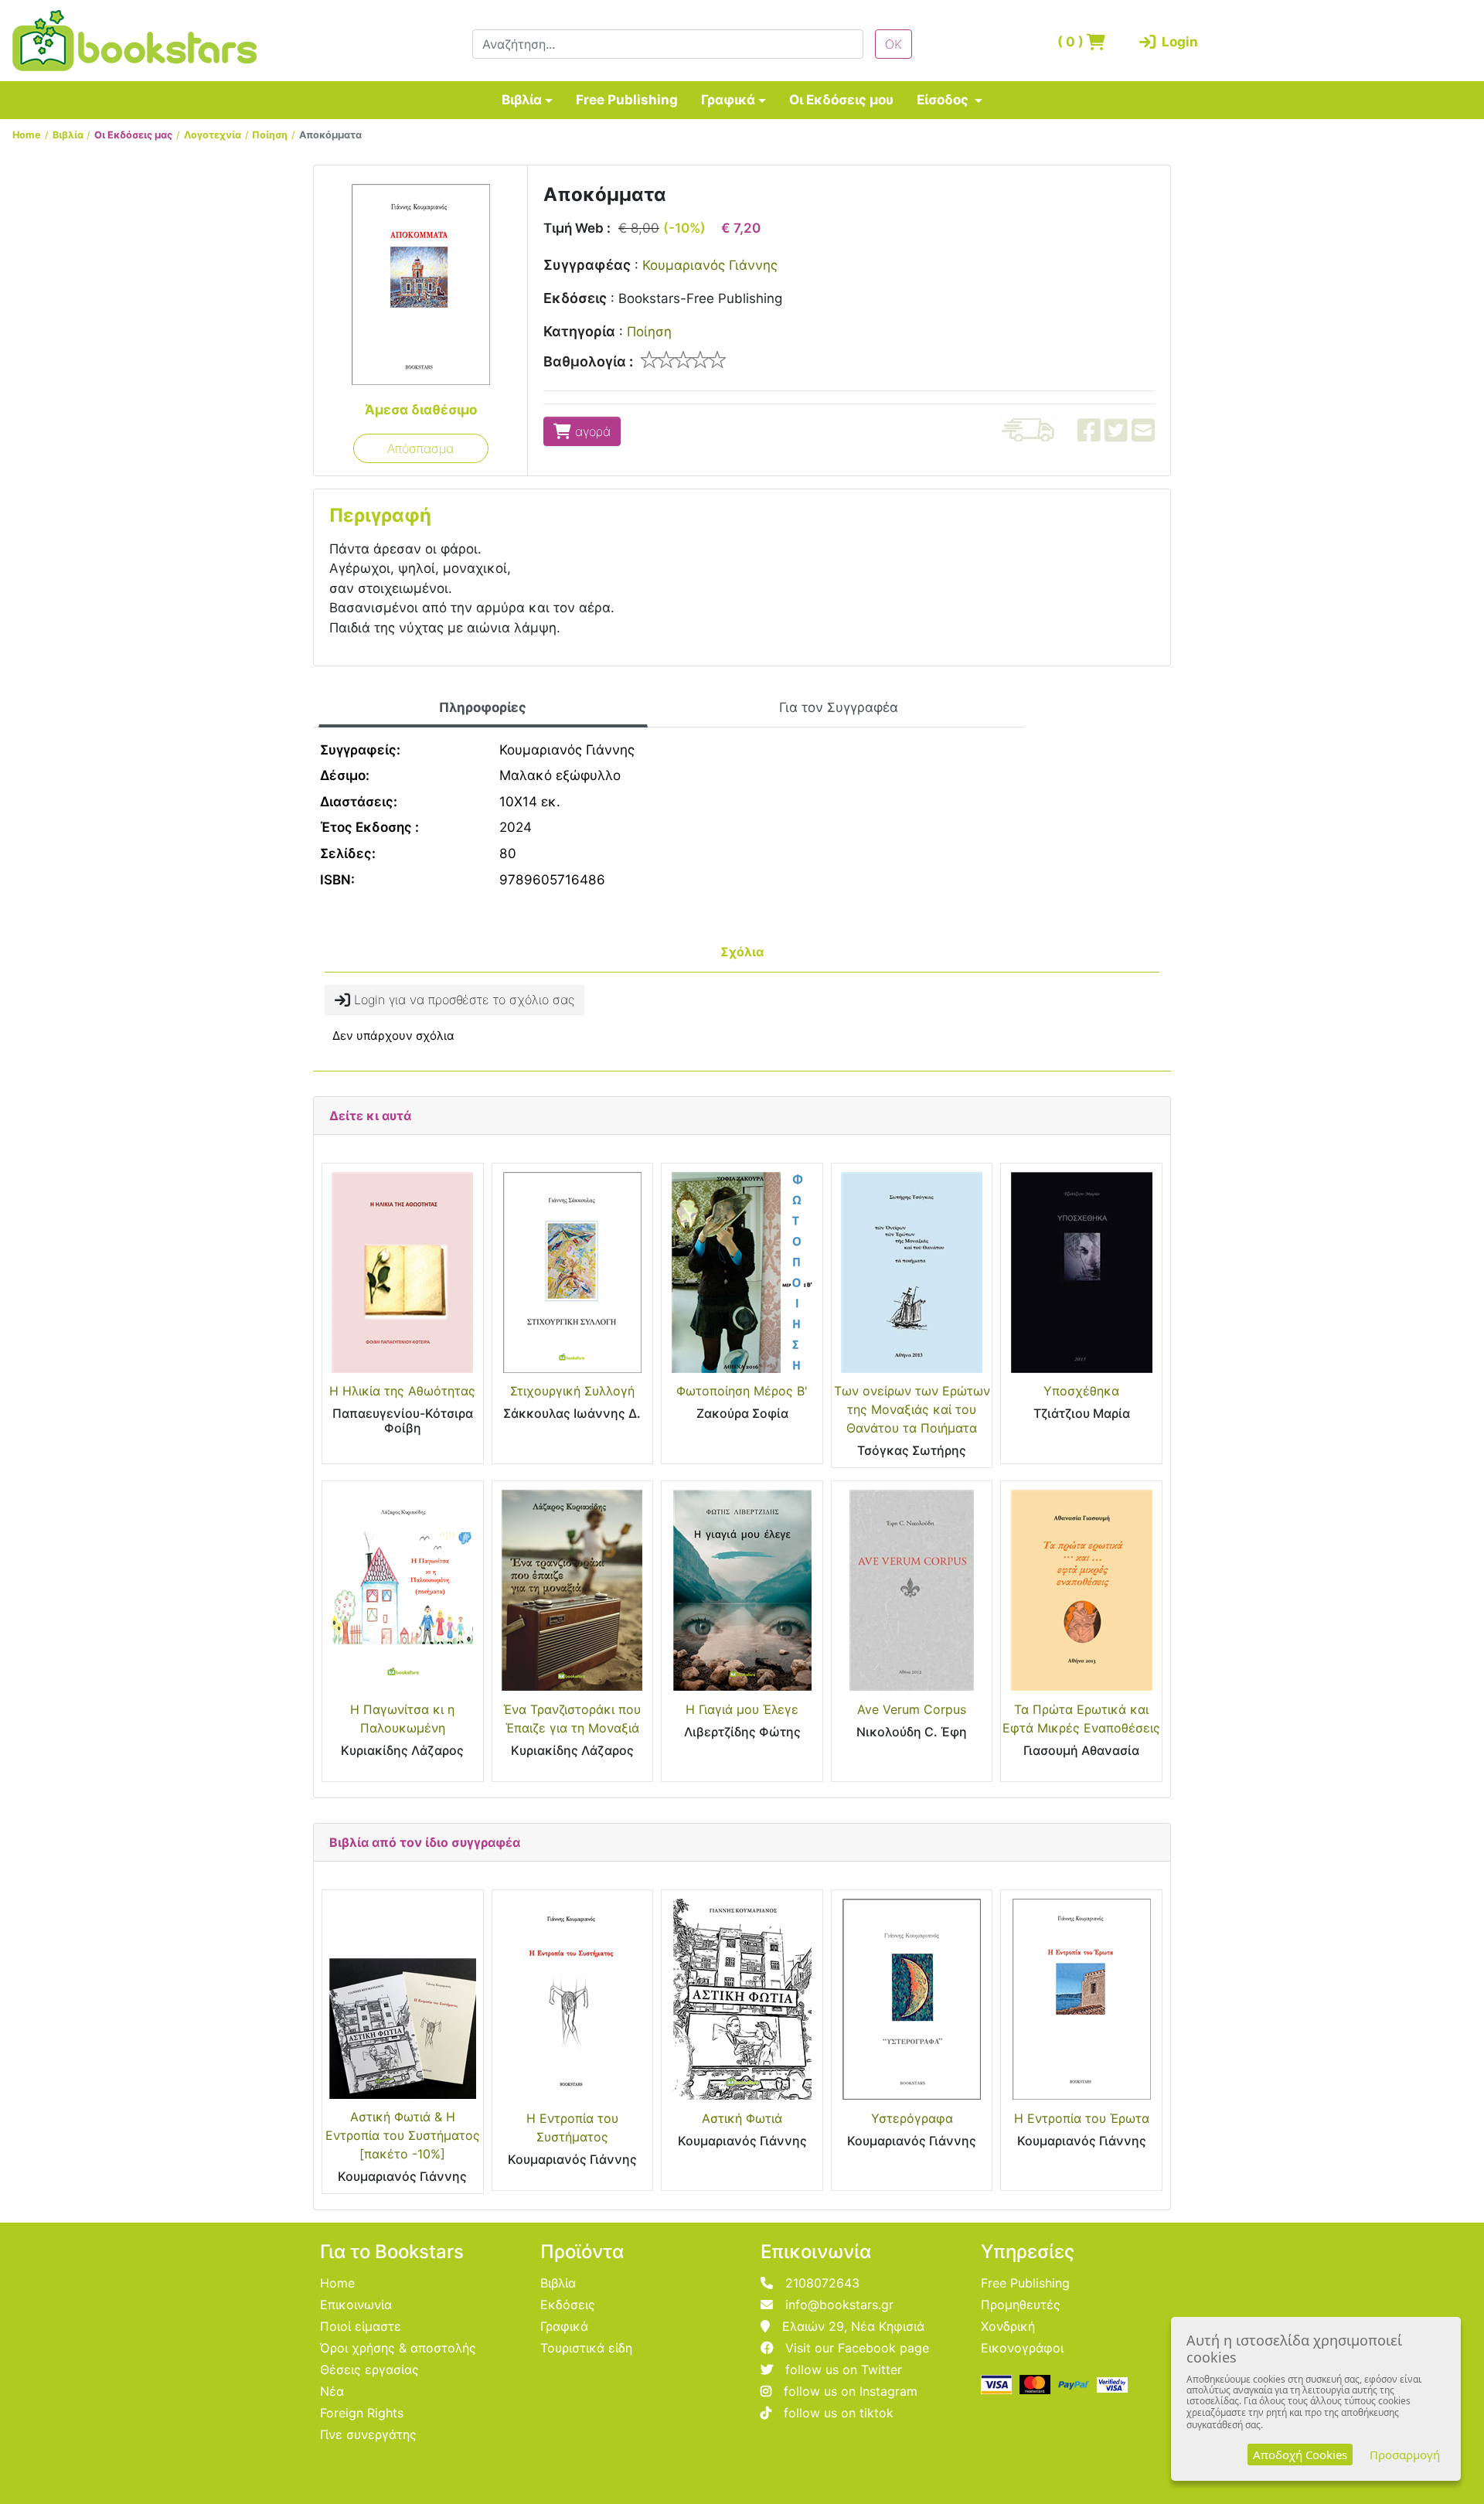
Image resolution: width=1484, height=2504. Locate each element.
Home (27, 135)
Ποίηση (270, 135)
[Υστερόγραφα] (912, 1999)
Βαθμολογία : (588, 361)
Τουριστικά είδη (586, 2348)
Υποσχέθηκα (1081, 1391)
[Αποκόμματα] (421, 284)
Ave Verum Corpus (912, 1709)
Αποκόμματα (330, 135)
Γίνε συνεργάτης (368, 2434)
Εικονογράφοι (1022, 2348)
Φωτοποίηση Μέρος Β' (742, 1391)
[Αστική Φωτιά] (742, 1999)
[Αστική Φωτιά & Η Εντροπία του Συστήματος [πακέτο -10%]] (403, 1999)
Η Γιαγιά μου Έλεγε (742, 1709)
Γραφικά (728, 100)
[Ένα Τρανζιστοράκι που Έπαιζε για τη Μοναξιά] (573, 1590)
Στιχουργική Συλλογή (572, 1391)
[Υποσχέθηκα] (1081, 1272)
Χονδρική (1008, 2326)
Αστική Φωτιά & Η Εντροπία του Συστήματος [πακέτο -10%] (403, 2135)
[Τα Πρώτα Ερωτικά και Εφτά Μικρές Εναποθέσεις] (1081, 1590)
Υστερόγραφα (912, 2118)
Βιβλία (522, 100)
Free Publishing (627, 100)
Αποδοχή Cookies (1300, 2455)
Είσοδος (944, 100)
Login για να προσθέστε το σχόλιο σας (462, 1000)
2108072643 (822, 2283)
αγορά (591, 431)
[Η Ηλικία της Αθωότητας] (403, 1272)
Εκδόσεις (575, 298)
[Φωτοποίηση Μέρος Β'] (742, 1272)
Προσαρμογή (1405, 2455)
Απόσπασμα (420, 448)
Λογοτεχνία (213, 135)
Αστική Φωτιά (742, 2118)
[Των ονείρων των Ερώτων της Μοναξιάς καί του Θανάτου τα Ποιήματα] (912, 1272)
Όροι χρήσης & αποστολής (398, 2348)
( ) (1072, 42)
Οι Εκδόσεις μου (841, 100)
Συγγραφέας (587, 265)
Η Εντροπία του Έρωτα (1082, 2118)
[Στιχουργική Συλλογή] (573, 1272)
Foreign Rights (362, 2413)
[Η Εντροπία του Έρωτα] (1081, 1999)
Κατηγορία (579, 331)
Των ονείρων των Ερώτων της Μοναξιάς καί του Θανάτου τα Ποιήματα (912, 1409)
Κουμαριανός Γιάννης (710, 265)
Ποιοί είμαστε (361, 2326)
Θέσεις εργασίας (369, 2369)
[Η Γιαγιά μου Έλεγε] (742, 1590)
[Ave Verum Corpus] (912, 1590)
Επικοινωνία (356, 2305)
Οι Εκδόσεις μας (133, 135)
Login (1177, 42)
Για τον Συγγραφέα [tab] (839, 707)
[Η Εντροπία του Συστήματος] (573, 1999)
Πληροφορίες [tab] (483, 707)
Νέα (332, 2391)
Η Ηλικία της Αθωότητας (402, 1391)
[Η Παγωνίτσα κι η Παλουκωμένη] (403, 1590)
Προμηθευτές (1021, 2305)
